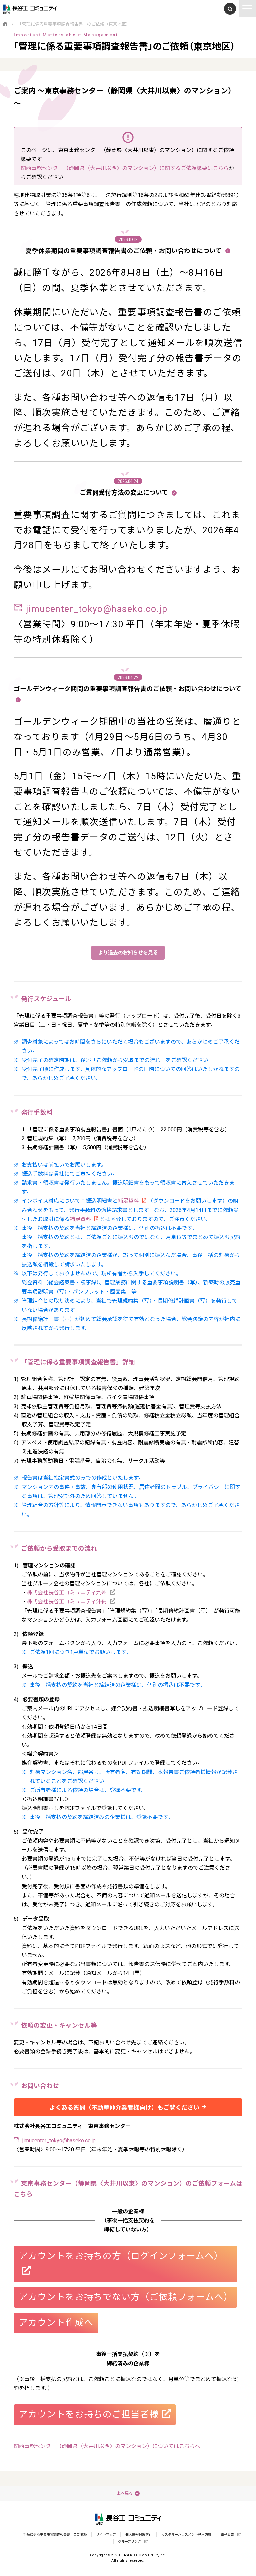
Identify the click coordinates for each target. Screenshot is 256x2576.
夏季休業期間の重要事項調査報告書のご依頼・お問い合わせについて (124, 251)
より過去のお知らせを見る (128, 953)
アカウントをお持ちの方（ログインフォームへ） (121, 2256)
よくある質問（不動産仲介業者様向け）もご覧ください (124, 2107)
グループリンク (129, 2541)
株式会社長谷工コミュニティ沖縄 (67, 1602)
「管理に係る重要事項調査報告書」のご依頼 (53, 2534)
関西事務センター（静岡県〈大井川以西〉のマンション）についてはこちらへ (107, 2446)
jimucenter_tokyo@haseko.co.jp (97, 609)
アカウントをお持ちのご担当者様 (89, 2414)
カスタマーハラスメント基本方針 (186, 2534)
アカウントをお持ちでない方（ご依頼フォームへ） (126, 2297)
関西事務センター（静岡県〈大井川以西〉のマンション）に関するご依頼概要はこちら (125, 168)
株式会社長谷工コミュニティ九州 (67, 1593)
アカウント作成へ (56, 2323)
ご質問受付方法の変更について (125, 493)
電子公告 (227, 2534)
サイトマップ (106, 2534)
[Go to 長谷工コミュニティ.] (5, 24)
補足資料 (128, 1201)
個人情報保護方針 (139, 2534)
